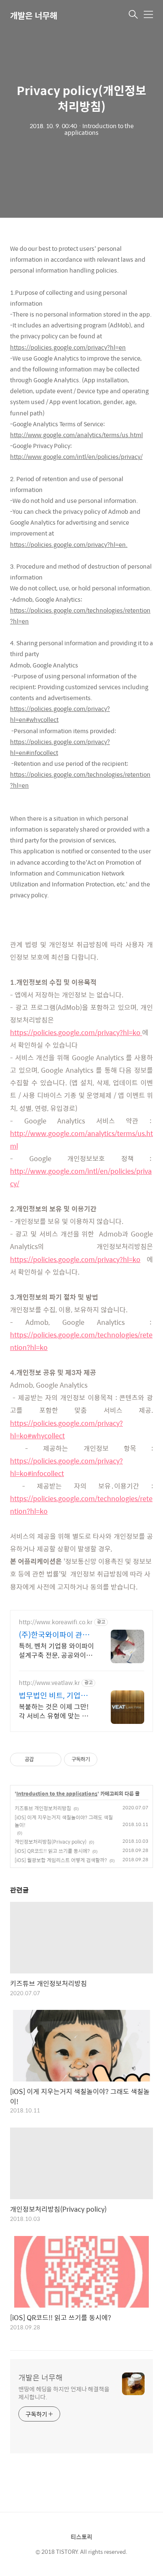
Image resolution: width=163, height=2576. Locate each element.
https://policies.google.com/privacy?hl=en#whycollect (60, 714)
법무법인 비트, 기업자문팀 (53, 1695)
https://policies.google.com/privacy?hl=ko (75, 1032)
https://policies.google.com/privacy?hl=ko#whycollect (66, 1429)
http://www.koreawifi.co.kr (56, 1622)
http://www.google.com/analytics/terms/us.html (76, 435)
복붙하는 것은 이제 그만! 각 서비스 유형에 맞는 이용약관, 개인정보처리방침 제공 (55, 1711)
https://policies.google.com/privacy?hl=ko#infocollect (66, 1467)
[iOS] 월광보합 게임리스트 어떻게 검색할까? (61, 1860)
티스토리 (81, 2537)
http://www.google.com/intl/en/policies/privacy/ (76, 456)
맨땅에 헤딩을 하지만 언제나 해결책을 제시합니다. (64, 2393)
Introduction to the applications (57, 1794)
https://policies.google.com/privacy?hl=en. (69, 544)
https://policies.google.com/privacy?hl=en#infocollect (60, 747)
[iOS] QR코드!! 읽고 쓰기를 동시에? (52, 1851)
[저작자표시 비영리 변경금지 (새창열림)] (109, 1759)
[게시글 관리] (52, 1759)
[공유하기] (42, 1759)
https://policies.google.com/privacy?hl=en (68, 347)
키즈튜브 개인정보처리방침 (43, 1808)
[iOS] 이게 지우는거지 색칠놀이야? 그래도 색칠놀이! (64, 1821)
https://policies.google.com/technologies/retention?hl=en (80, 616)
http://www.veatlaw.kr (49, 1683)
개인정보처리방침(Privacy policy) (51, 1842)
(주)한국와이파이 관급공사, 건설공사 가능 (54, 1635)
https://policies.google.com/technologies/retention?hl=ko (81, 1341)
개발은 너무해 (34, 15)
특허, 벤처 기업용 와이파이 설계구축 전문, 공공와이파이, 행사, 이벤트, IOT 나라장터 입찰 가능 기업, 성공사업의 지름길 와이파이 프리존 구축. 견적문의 (56, 1650)
